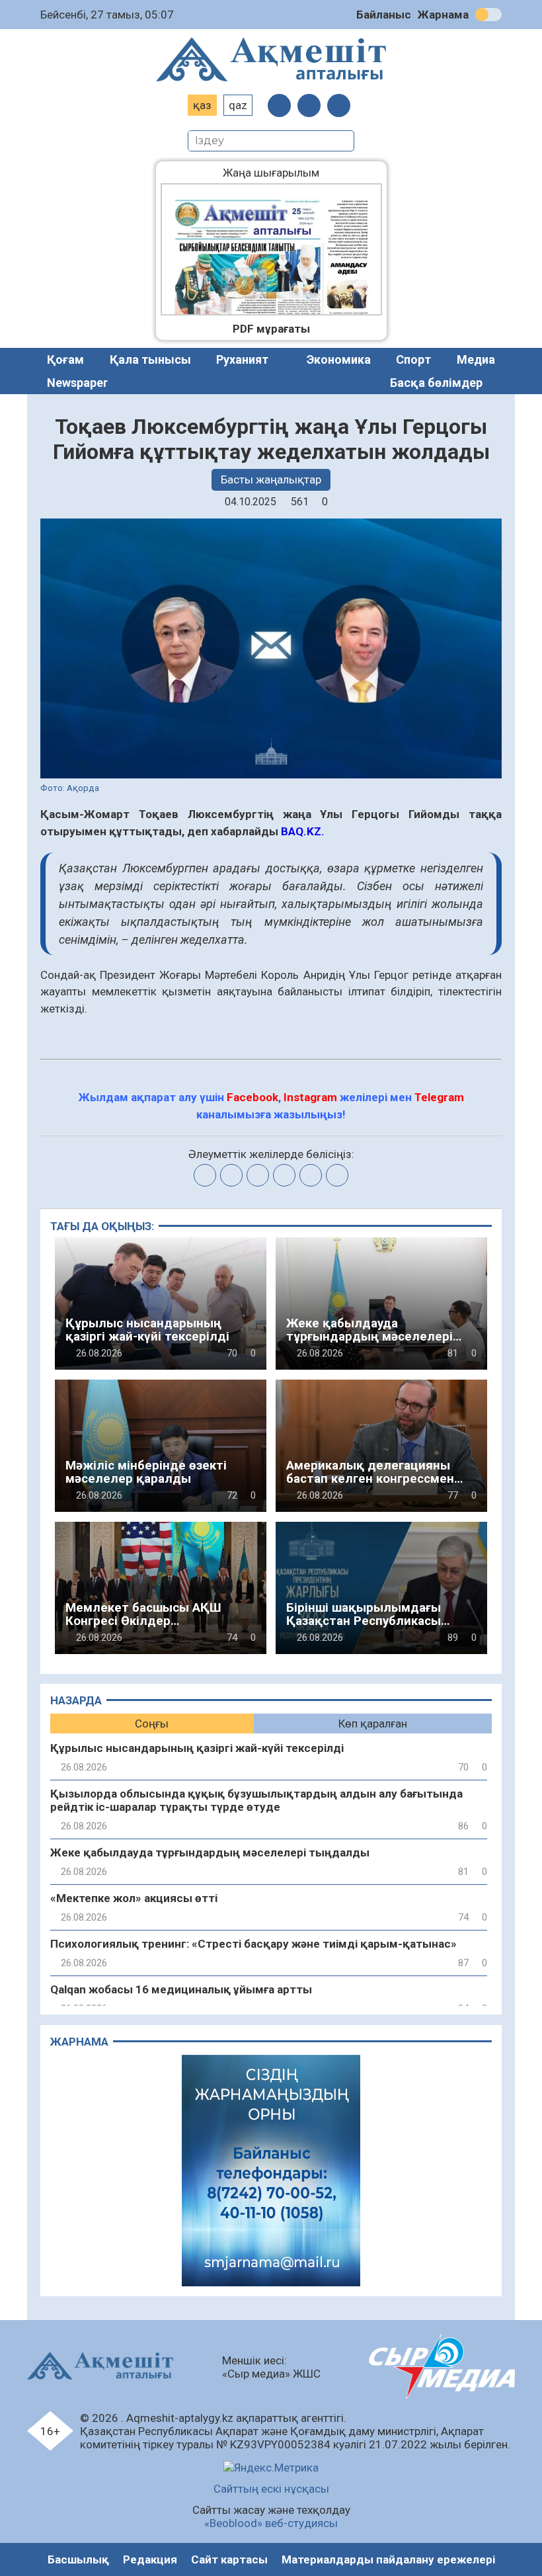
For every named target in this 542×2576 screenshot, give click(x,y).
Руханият (242, 359)
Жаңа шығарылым (281, 173)
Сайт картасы (229, 2559)
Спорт (413, 359)
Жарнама (443, 15)
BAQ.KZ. (303, 831)
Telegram (439, 1097)
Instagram (310, 1097)
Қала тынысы (150, 359)
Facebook (252, 1097)
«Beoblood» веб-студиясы (271, 2523)
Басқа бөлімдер (436, 383)
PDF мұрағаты (271, 329)
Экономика (339, 359)
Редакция (150, 2559)
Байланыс (384, 15)
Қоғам (65, 359)
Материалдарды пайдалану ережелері (388, 2559)
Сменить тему (488, 15)
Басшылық (78, 2559)
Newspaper (77, 383)
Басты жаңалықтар (271, 479)
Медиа (476, 359)
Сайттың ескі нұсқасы (271, 2489)
